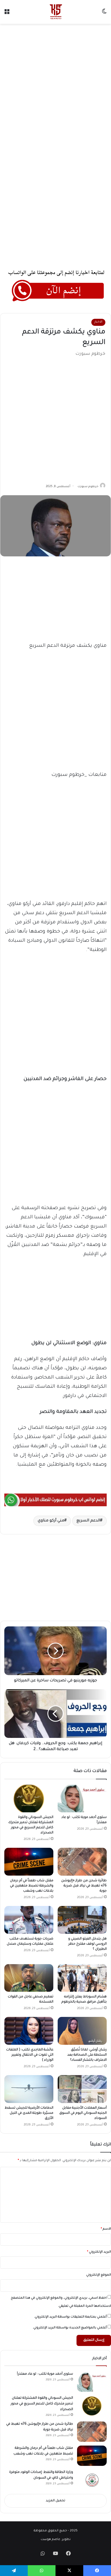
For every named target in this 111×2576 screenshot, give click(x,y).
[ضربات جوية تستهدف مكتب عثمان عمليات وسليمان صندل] (29, 1920)
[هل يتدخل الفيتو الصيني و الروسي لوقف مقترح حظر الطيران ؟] (82, 1920)
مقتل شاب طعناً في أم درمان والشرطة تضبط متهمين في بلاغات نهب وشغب (32, 1886)
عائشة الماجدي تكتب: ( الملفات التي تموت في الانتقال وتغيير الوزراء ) (30, 2055)
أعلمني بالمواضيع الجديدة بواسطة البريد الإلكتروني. (70, 2328)
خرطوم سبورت (88, 487)
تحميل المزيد (55, 2501)
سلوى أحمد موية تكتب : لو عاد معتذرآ (45, 2374)
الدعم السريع (88, 1521)
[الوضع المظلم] (104, 14)
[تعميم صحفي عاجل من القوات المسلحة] (29, 1978)
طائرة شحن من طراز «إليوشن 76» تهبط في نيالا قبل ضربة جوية (84, 1886)
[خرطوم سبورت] (55, 12)
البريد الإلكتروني (99, 2252)
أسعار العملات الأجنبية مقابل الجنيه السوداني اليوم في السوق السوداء (83, 2113)
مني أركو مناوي (51, 1521)
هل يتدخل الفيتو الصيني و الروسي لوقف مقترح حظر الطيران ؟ (87, 1944)
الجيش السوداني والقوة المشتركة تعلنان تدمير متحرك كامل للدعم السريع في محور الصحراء (42, 2404)
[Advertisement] (55, 85)
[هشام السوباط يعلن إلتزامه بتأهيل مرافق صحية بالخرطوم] (82, 1978)
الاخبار (98, 322)
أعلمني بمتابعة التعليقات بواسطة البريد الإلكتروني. (70, 2317)
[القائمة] (7, 14)
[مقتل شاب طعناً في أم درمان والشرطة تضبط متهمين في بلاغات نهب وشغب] (29, 1862)
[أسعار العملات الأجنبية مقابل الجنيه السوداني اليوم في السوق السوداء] (82, 2089)
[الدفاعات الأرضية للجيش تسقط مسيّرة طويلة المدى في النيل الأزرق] (29, 2089)
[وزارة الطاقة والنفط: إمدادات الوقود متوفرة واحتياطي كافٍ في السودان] (92, 2480)
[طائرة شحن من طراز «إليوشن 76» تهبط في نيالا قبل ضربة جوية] (82, 1862)
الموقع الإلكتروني (99, 2275)
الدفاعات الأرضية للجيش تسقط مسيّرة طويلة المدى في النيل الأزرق (29, 2113)
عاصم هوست (51, 2540)
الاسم (106, 2229)
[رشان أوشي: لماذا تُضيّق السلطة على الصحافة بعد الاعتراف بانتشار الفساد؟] (82, 2031)
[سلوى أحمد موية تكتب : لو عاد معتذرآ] (82, 1799)
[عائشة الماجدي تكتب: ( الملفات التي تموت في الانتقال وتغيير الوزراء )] (29, 2031)
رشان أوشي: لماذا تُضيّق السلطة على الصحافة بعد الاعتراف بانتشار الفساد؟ (87, 2055)
